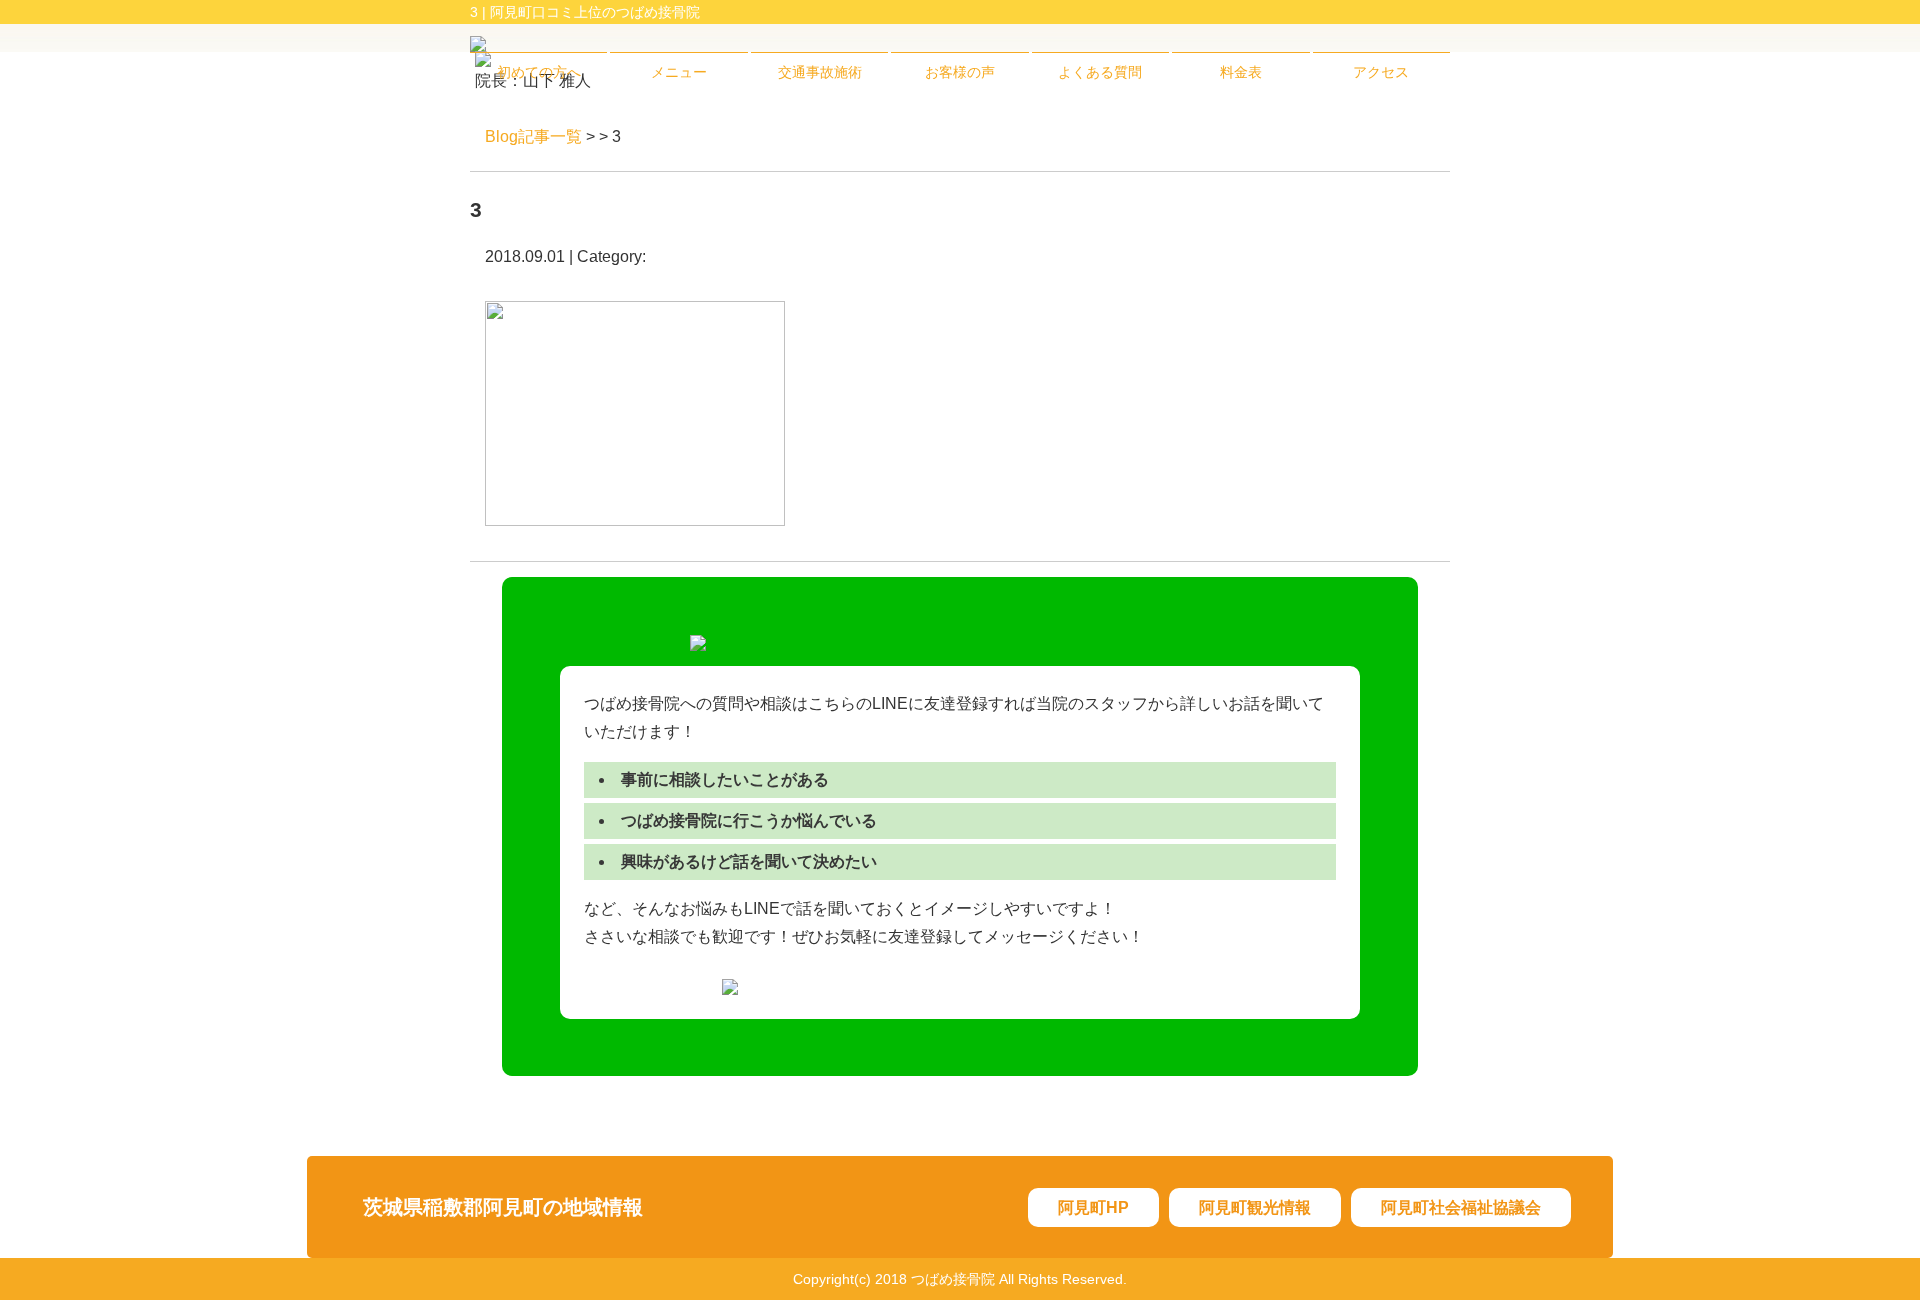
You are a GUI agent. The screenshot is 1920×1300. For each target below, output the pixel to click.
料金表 (1241, 72)
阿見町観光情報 (1255, 1207)
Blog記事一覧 (533, 136)
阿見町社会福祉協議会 (1461, 1207)
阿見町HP (1093, 1207)
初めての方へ (539, 72)
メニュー (679, 72)
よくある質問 (1100, 72)
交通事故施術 (820, 72)
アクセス (1381, 72)
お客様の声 (960, 72)
